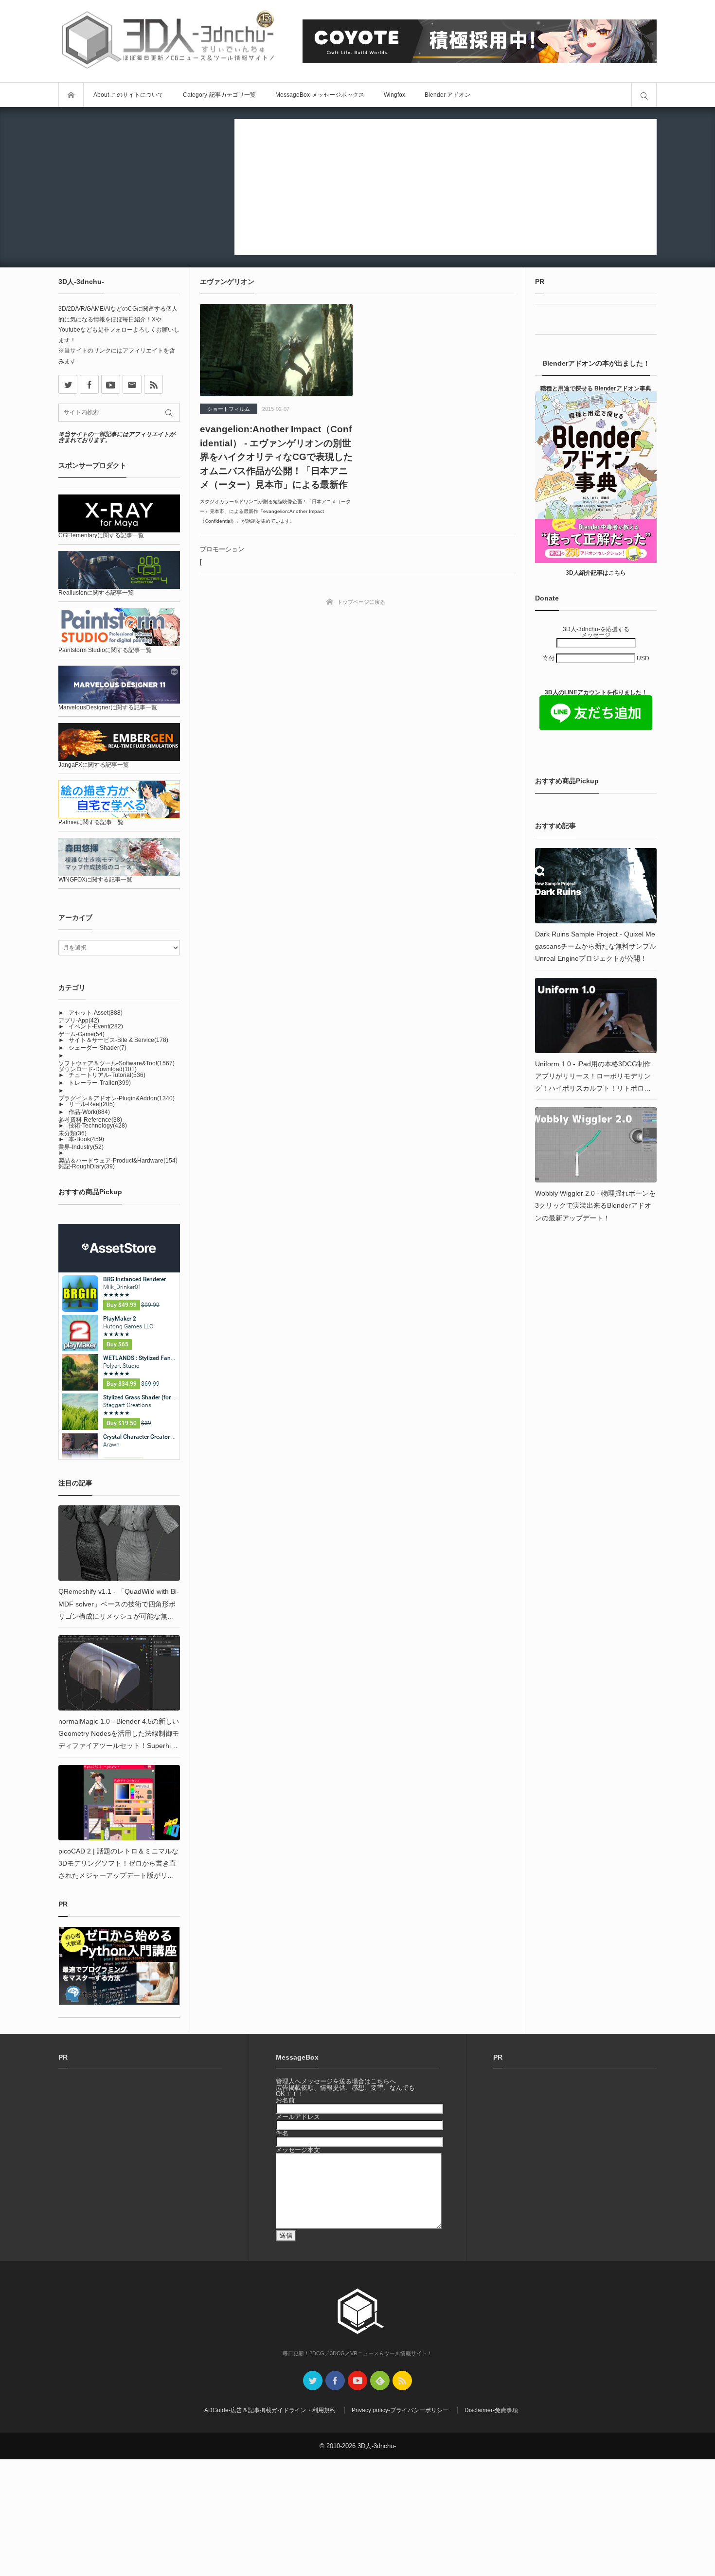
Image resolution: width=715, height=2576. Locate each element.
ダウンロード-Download (98, 1069)
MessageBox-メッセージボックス (320, 95)
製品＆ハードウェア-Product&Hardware (118, 1161)
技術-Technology (98, 1126)
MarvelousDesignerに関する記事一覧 (108, 707)
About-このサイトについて (128, 95)
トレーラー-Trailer (100, 1083)
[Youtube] (111, 384)
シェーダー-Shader (98, 1048)
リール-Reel (92, 1104)
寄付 (549, 658)
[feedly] (380, 2381)
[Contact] (132, 384)
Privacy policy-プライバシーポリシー (400, 2410)
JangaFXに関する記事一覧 (94, 765)
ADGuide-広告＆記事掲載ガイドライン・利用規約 (270, 2410)
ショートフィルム (229, 409)
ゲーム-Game (81, 1034)
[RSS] (153, 384)
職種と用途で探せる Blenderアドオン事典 (596, 388)
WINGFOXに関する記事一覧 (95, 880)
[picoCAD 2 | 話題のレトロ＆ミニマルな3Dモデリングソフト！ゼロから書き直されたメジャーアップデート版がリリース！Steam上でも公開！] (119, 1803)
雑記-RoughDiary (87, 1166)
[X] (68, 384)
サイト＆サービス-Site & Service (118, 1040)
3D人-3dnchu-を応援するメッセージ (596, 632)
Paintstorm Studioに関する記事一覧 (105, 650)
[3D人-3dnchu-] (168, 41)
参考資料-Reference (90, 1120)
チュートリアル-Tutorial (107, 1075)
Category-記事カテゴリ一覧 (219, 95)
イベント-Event (96, 1026)
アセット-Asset (96, 1013)
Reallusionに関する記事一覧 (96, 593)
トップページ (71, 95)
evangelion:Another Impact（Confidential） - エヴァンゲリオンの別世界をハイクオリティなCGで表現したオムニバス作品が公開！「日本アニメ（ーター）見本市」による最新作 (276, 457)
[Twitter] (313, 2381)
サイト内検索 (644, 95)
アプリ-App (79, 1021)
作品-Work (89, 1112)
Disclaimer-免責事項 (491, 2410)
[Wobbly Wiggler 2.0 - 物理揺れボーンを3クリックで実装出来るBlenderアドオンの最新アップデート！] (596, 1145)
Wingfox (394, 95)
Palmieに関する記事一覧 (91, 822)
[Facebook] (89, 384)
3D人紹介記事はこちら (596, 573)
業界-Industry (81, 1147)
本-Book (86, 1139)
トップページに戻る (361, 602)
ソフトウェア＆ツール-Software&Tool (116, 1063)
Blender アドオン (447, 95)
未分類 (72, 1133)
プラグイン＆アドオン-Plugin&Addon (116, 1098)
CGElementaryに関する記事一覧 (101, 535)
